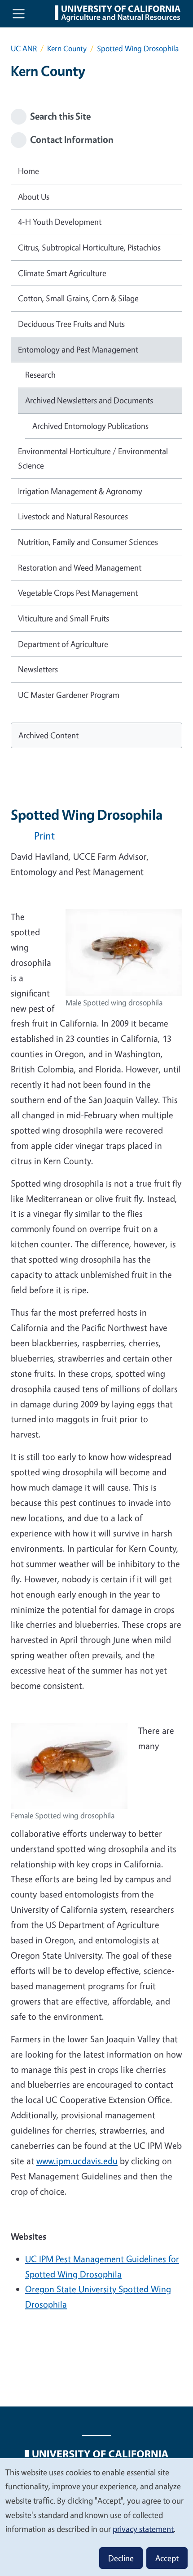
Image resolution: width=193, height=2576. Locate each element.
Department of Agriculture (63, 644)
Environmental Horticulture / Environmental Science (93, 458)
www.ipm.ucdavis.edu (77, 2161)
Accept (167, 2558)
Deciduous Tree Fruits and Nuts (71, 324)
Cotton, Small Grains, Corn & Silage (78, 298)
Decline (121, 2558)
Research (40, 375)
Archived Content (48, 735)
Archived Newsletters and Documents (89, 400)
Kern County (67, 48)
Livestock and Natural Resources (73, 516)
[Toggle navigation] (19, 14)
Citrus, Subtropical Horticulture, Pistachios (89, 247)
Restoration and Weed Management (80, 567)
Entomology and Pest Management (78, 349)
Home (29, 171)
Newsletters (38, 669)
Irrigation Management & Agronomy (80, 491)
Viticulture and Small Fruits (64, 618)
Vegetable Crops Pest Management (78, 593)
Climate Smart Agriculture (62, 273)
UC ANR (24, 48)
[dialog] (96, 2517)
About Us (34, 196)
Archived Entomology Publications (90, 426)
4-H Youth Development (60, 222)
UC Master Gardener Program (69, 695)
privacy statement (143, 2529)
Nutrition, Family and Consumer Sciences (88, 542)
